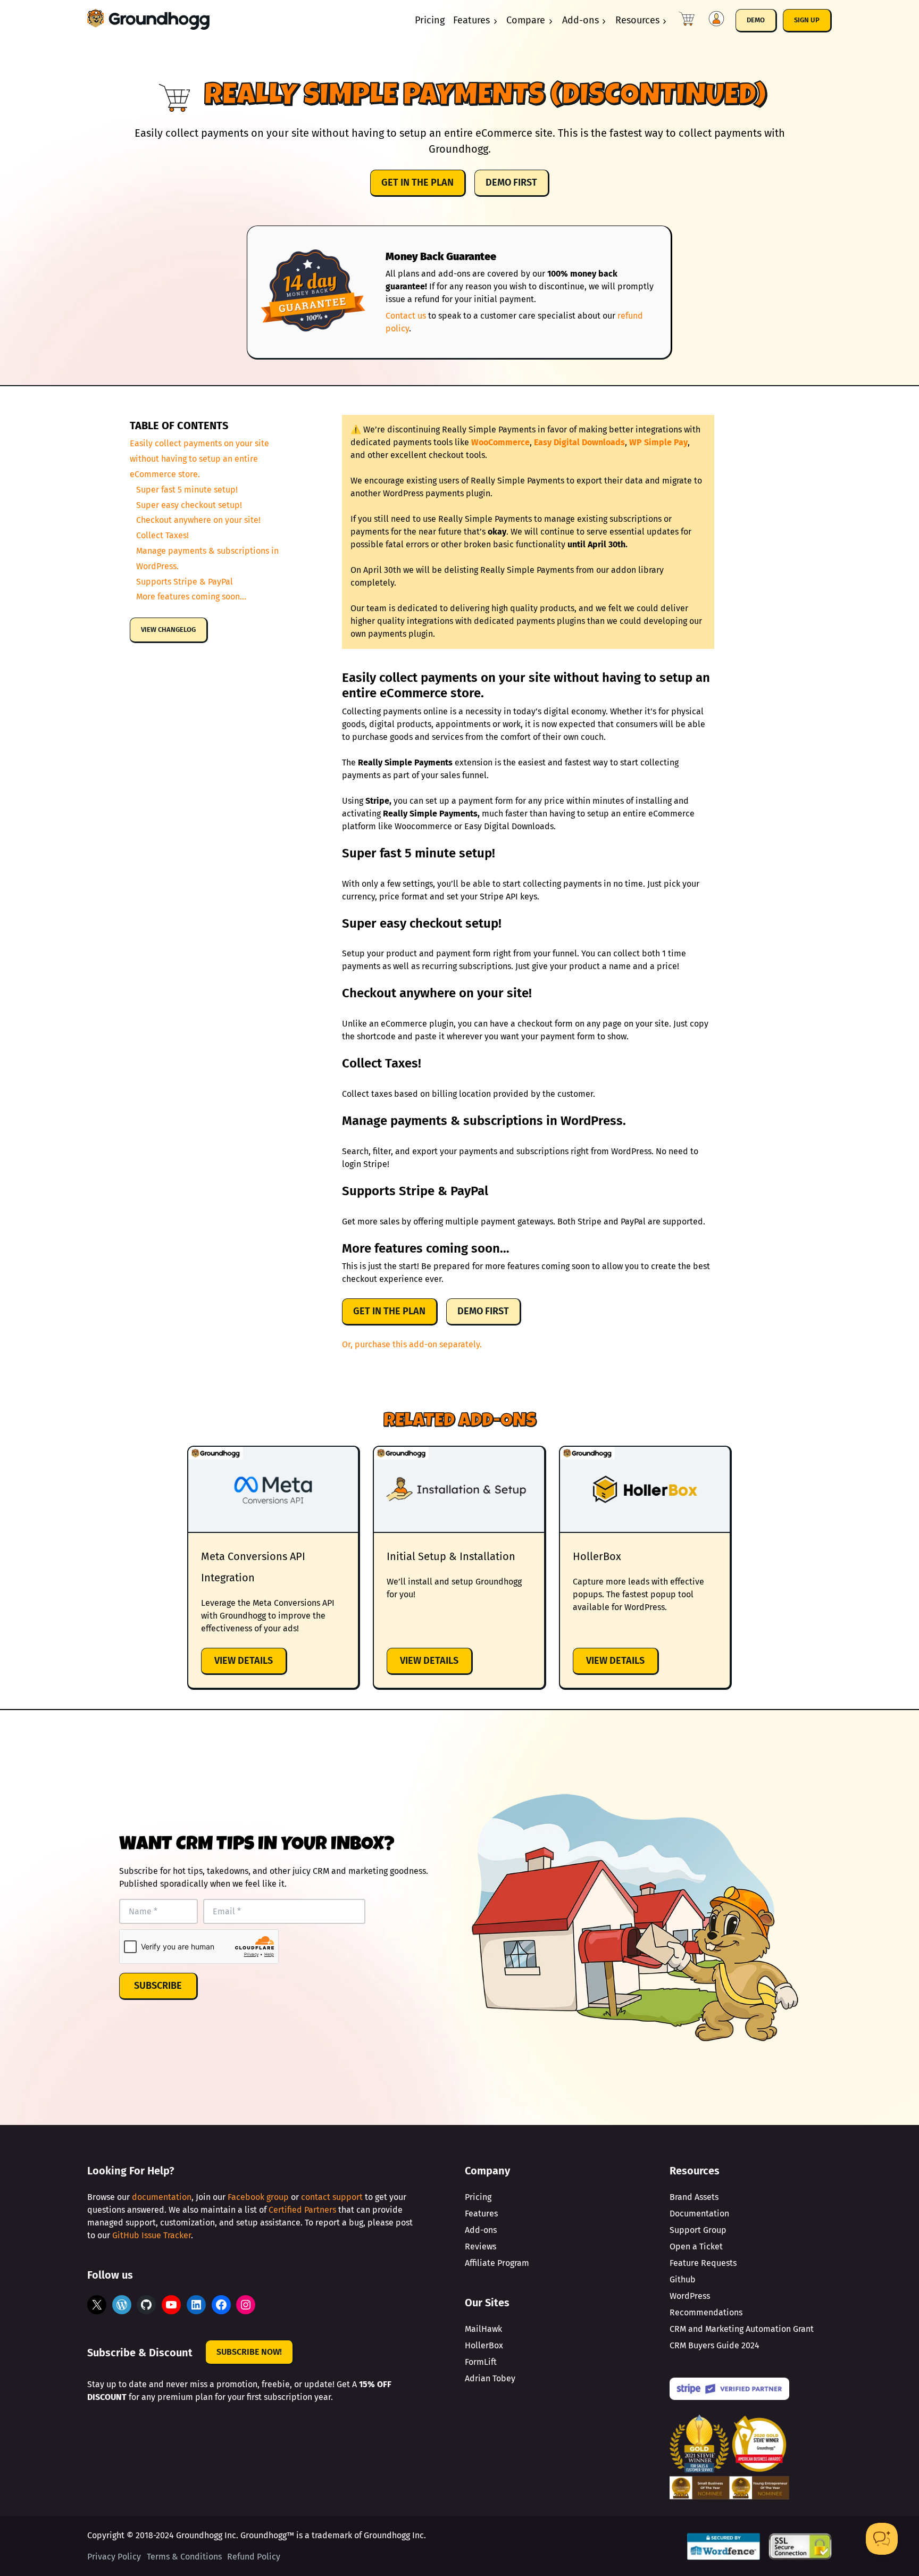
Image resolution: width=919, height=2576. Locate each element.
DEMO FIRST (511, 182)
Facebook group (258, 2197)
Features (471, 20)
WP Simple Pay (658, 442)
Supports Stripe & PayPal (185, 581)
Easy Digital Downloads (579, 442)
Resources (637, 20)
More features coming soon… (191, 597)
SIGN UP (807, 20)
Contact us (406, 316)
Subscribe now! (249, 2352)
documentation (162, 2197)
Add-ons (580, 20)
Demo (756, 20)
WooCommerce (500, 442)
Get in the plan (417, 182)
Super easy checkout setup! (189, 505)
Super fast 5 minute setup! (187, 490)
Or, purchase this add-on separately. (412, 1344)
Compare (526, 20)
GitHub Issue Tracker (152, 2235)
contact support (332, 2197)
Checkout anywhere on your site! (198, 520)
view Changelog (168, 630)
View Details (251, 1665)
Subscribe (158, 1986)
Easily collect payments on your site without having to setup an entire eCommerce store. (199, 459)
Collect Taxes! (162, 535)
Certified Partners (302, 2210)
